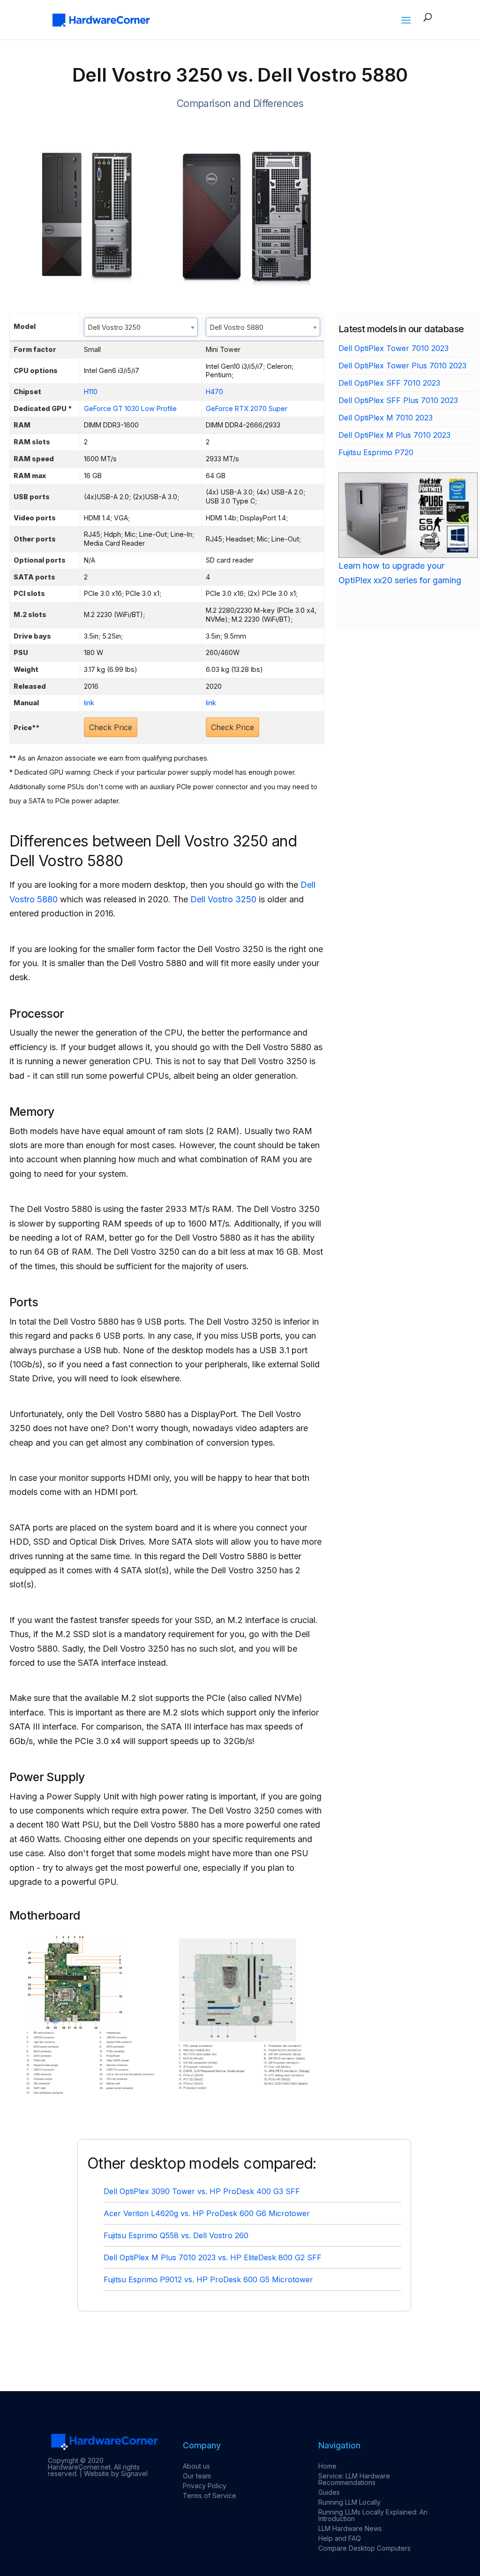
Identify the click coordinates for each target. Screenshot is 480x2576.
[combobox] (141, 327)
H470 (214, 392)
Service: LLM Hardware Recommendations (354, 2479)
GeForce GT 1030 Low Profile (130, 408)
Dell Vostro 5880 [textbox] (237, 327)
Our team (197, 2476)
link (89, 703)
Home (327, 2466)
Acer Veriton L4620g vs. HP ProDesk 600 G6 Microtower (207, 2213)
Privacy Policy (205, 2486)
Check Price (111, 727)
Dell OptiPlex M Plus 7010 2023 (394, 435)
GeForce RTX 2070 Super (247, 408)
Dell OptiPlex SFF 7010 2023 (389, 383)
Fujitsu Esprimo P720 (376, 452)
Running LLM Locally (349, 2502)
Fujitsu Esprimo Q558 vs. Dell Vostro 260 (176, 2235)
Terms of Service (210, 2496)
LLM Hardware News (350, 2528)
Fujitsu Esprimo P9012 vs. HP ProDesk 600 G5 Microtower (208, 2279)
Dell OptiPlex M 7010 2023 (386, 418)
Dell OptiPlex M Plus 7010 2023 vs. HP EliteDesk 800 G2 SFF (213, 2257)
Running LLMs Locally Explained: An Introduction (373, 2515)
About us (196, 2466)
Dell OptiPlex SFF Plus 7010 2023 (398, 400)
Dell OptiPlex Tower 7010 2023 (394, 348)
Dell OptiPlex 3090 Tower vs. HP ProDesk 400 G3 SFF (202, 2191)
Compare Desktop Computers (364, 2548)
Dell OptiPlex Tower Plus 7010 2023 (402, 366)
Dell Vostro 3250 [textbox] (114, 327)
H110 (91, 392)
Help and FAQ (340, 2538)
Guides (329, 2492)
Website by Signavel (116, 2473)
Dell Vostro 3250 (223, 899)
